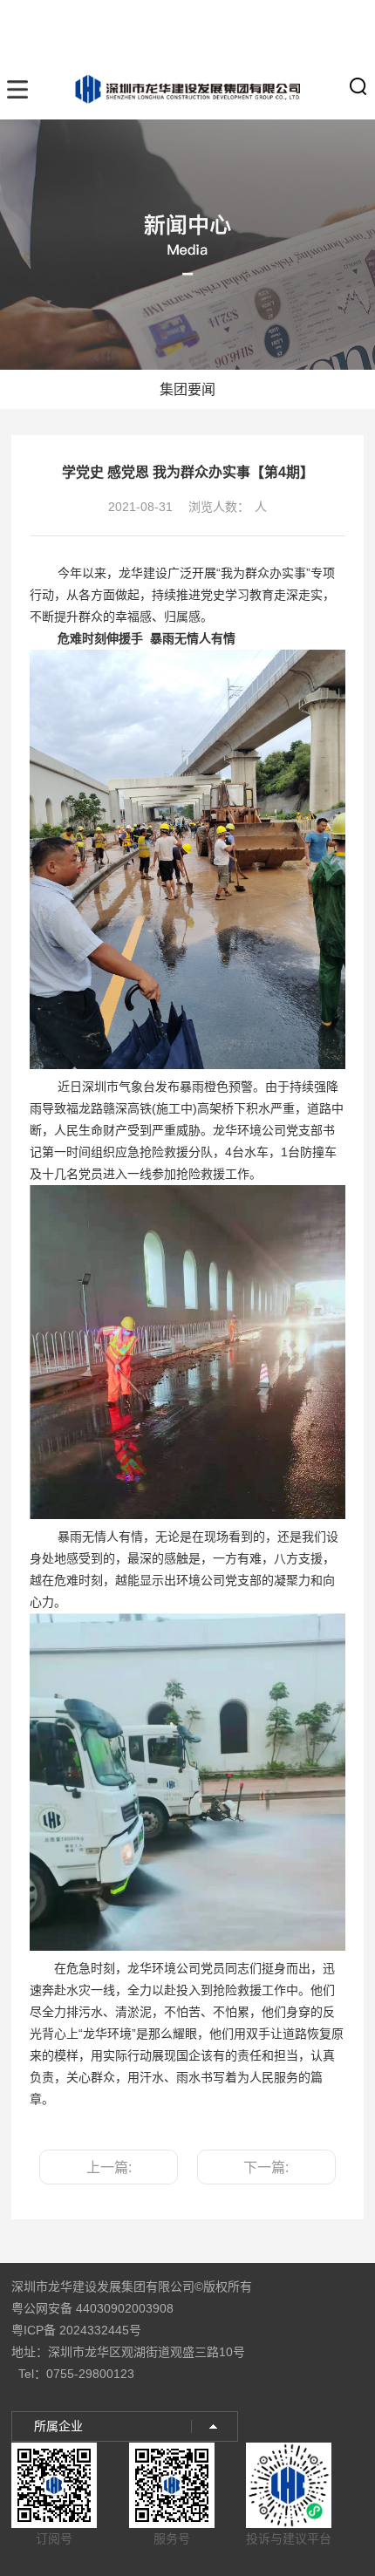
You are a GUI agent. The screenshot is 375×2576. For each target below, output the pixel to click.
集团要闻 (187, 389)
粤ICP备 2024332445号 (76, 2330)
